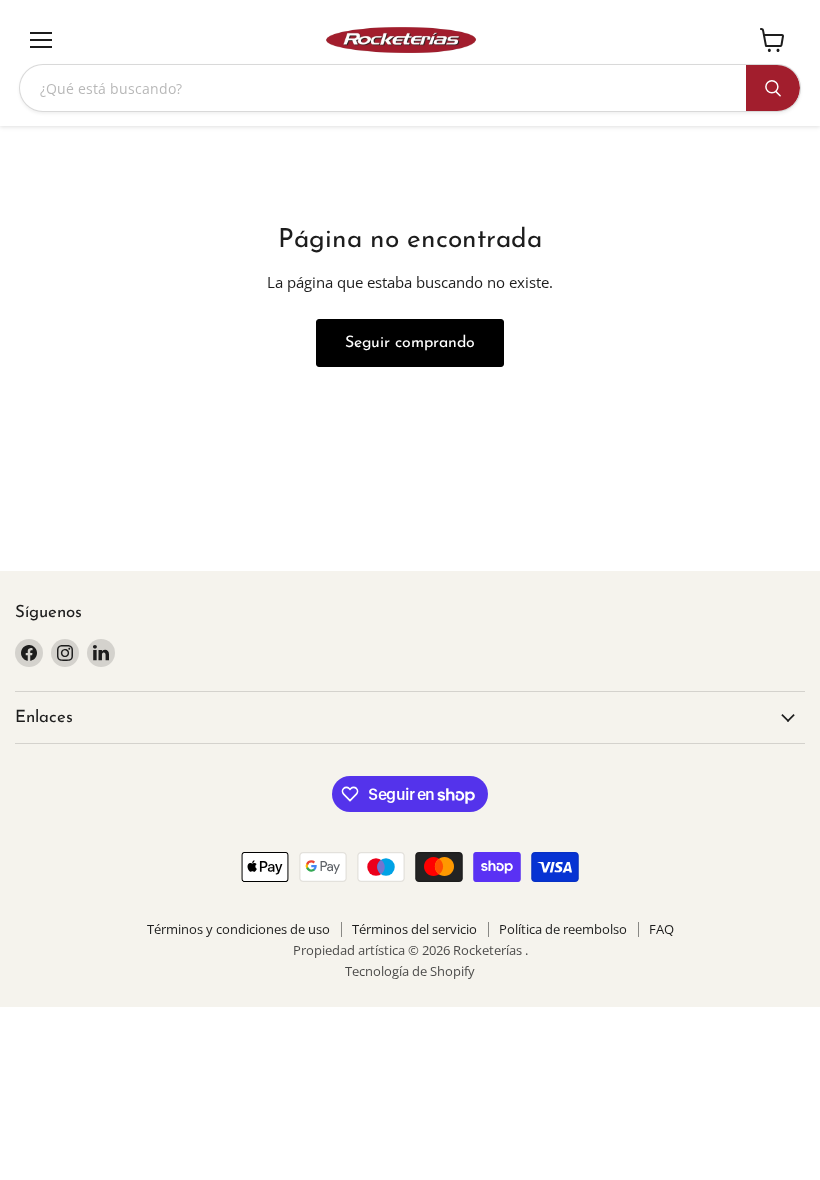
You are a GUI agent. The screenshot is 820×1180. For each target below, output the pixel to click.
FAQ (661, 929)
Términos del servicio (414, 929)
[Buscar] (773, 88)
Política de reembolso (563, 929)
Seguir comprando (410, 343)
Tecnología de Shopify (410, 971)
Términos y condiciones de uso (238, 929)
